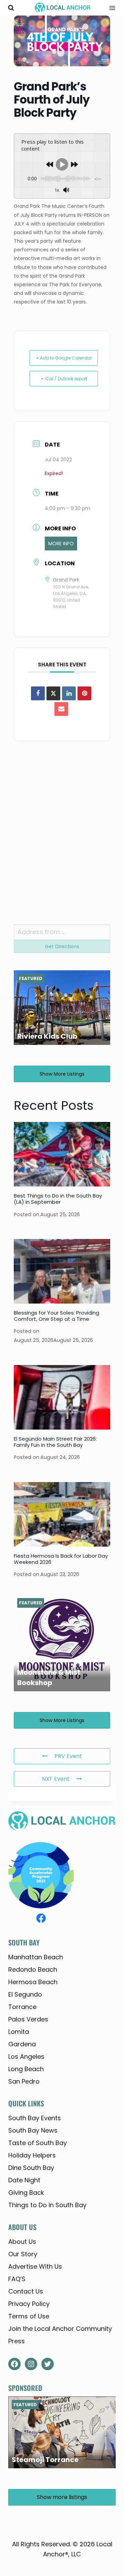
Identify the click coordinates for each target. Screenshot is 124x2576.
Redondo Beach (33, 1969)
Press (17, 2341)
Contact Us (26, 2291)
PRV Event (68, 1756)
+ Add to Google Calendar (64, 358)
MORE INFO (61, 544)
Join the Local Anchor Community (60, 2329)
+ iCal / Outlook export (64, 379)
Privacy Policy (29, 2304)
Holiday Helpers (32, 2155)
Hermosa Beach (33, 1982)
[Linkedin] (69, 693)
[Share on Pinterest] (84, 693)
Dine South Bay (31, 2168)
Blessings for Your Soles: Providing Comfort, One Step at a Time (56, 1316)
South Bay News (33, 2130)
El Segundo (25, 1994)
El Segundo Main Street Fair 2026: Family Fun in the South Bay (55, 1442)
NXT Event (56, 1779)
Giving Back (26, 2193)
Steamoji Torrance (45, 2460)
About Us (22, 2242)
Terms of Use (29, 2316)
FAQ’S (17, 2279)
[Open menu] (110, 8)
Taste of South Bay (38, 2143)
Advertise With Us (35, 2266)
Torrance (22, 2007)
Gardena (22, 2044)
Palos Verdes (28, 2019)
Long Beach (26, 2069)
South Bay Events (35, 2118)
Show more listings (62, 1074)
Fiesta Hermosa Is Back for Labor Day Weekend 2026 (61, 1559)
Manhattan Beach (36, 1957)
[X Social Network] (53, 693)
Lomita (19, 2032)
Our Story (23, 2254)
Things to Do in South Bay (47, 2205)
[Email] (61, 709)
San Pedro (24, 2081)
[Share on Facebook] (38, 693)
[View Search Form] (11, 8)
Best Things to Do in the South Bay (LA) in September (58, 1199)
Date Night (24, 2180)
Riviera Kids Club (47, 1036)
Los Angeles (26, 2056)
